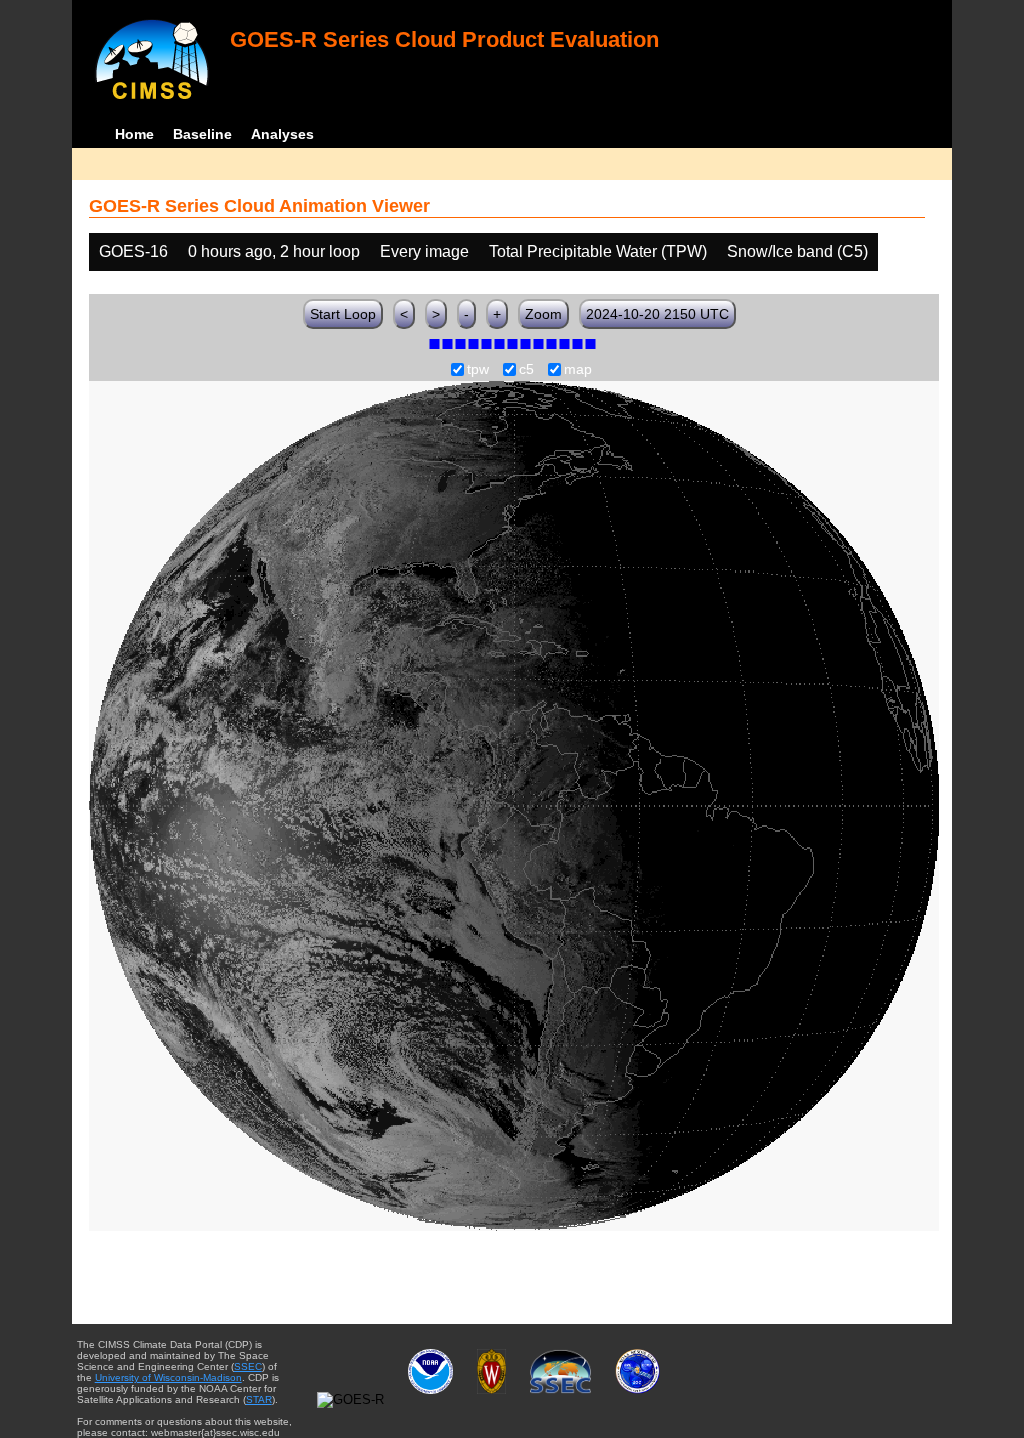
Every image (424, 251)
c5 (526, 370)
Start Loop (343, 314)
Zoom (543, 314)
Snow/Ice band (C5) (797, 251)
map (578, 370)
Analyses (282, 134)
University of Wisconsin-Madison (168, 1377)
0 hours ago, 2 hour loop (274, 251)
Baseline (202, 134)
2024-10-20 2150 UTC (657, 314)
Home (134, 134)
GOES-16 (133, 251)
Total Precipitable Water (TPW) (598, 251)
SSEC (248, 1366)
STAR (259, 1399)
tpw (478, 370)
